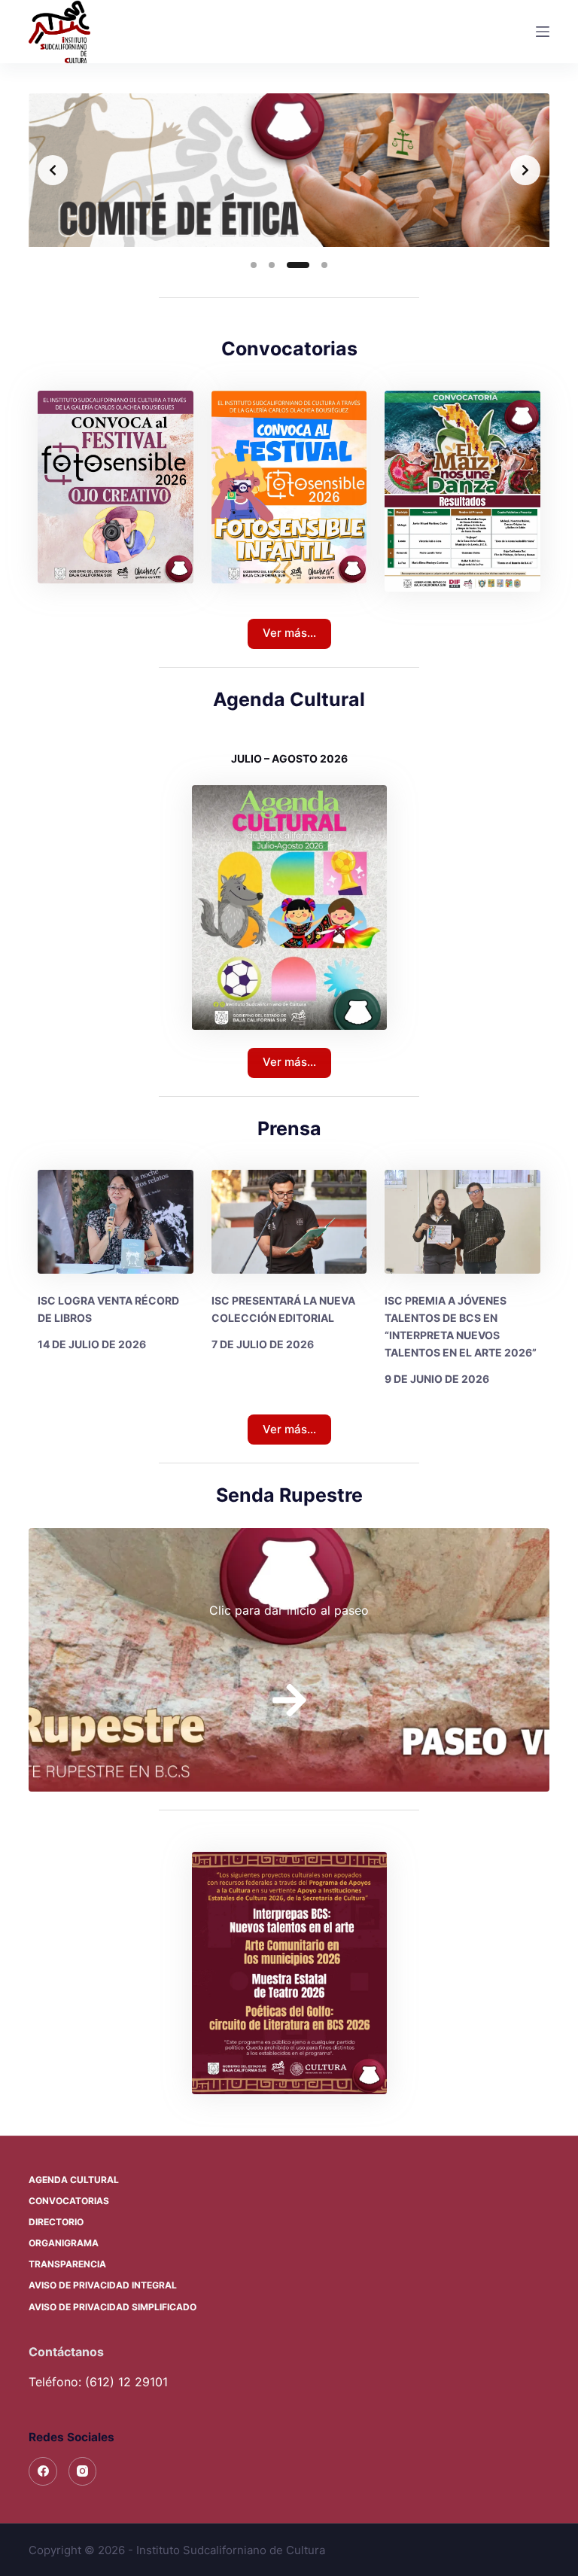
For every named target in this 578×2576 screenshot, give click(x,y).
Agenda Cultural (74, 2180)
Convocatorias (69, 2201)
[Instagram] (83, 2471)
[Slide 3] (290, 265)
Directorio (56, 2222)
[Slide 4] (316, 265)
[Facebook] (43, 2471)
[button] (289, 1973)
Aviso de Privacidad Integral (103, 2285)
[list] (289, 170)
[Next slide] (525, 170)
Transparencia (67, 2264)
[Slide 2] (272, 265)
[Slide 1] (254, 265)
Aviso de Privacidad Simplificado (113, 2307)
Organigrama (64, 2243)
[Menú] (543, 32)
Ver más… (289, 633)
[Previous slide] (53, 170)
